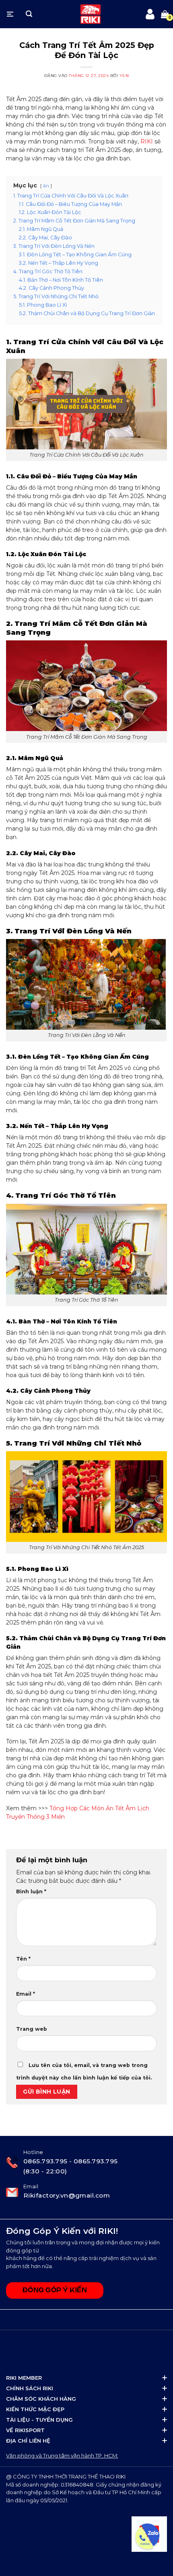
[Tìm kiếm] (29, 14)
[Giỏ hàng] (165, 14)
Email (26, 1994)
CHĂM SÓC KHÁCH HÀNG (41, 2399)
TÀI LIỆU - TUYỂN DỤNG (39, 2420)
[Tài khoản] (150, 14)
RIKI (147, 141)
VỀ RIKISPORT (25, 2430)
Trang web (32, 2029)
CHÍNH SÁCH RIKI (30, 2388)
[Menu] (10, 14)
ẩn (46, 186)
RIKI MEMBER (24, 2378)
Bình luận (31, 1891)
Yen (124, 76)
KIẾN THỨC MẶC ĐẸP (35, 2409)
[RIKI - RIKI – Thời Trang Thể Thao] (91, 14)
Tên (23, 1959)
